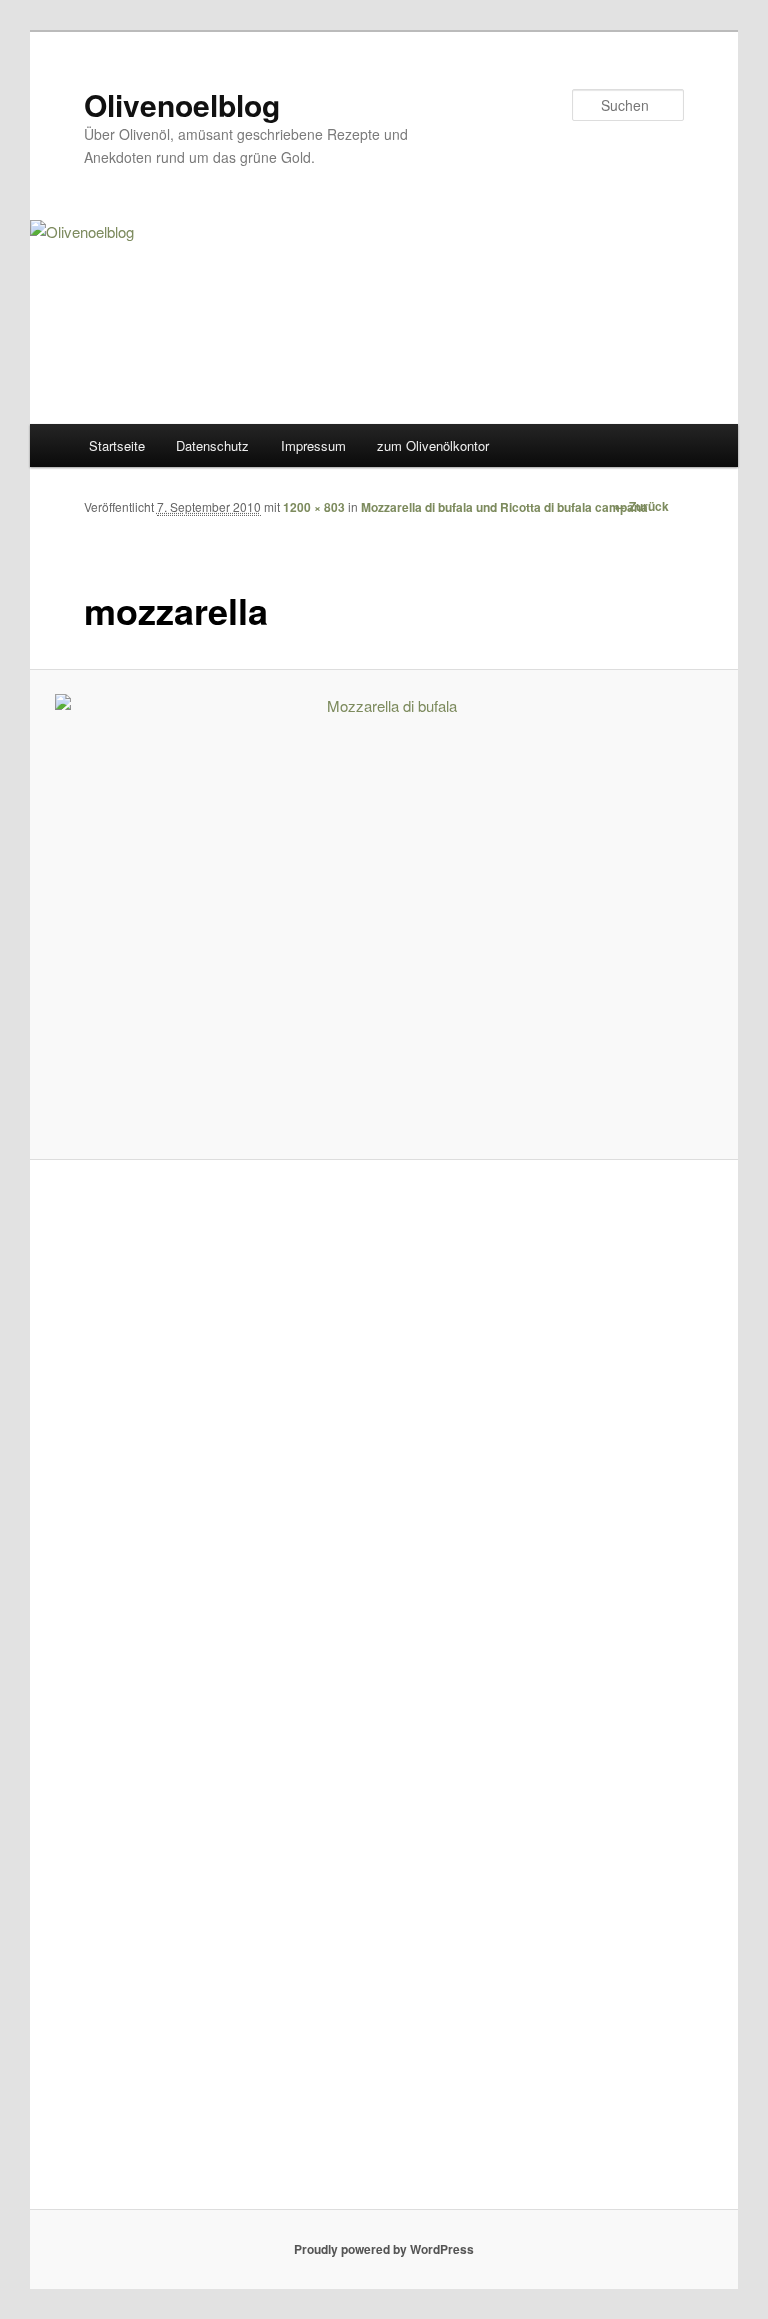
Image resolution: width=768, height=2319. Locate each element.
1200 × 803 (314, 507)
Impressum (313, 445)
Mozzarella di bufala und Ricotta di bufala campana (504, 507)
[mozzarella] (384, 914)
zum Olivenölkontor (433, 445)
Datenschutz (212, 445)
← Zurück (641, 506)
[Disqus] (384, 1434)
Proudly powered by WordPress (384, 2249)
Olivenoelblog (182, 104)
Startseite (117, 445)
